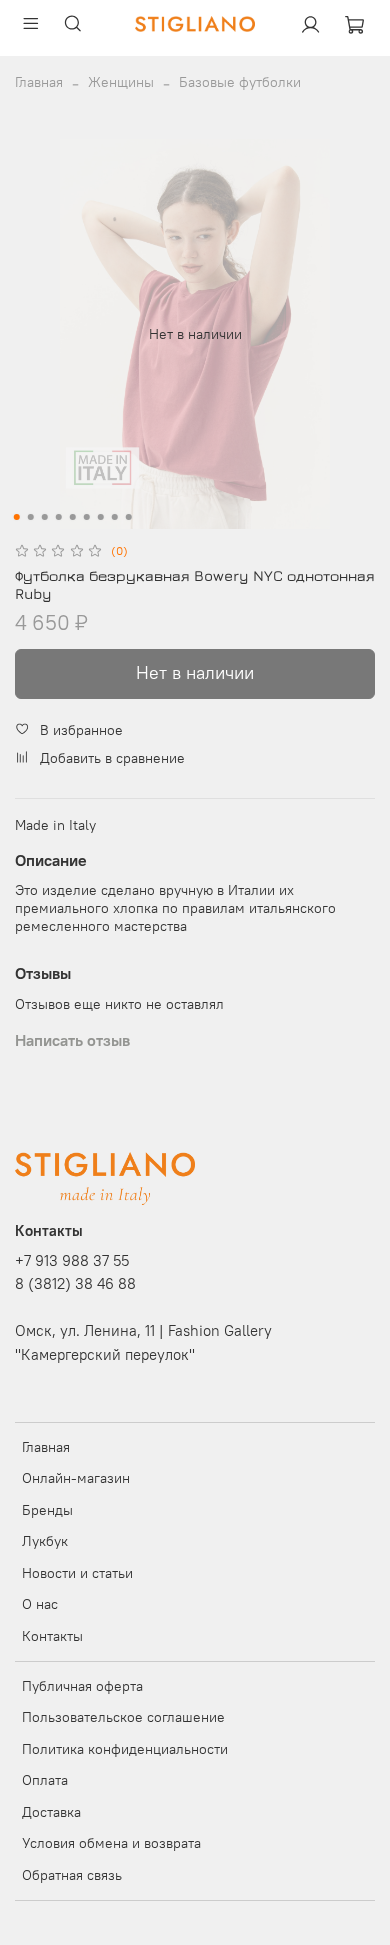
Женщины (121, 82)
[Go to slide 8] (115, 517)
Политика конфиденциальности (125, 1749)
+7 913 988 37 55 (72, 1260)
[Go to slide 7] (101, 517)
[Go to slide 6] (87, 517)
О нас (40, 1604)
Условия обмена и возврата (111, 1843)
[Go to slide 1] (17, 517)
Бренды (47, 1510)
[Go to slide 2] (31, 517)
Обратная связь (72, 1875)
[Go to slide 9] (129, 517)
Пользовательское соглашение (123, 1717)
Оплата (45, 1780)
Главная (39, 82)
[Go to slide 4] (59, 517)
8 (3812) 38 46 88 (75, 1283)
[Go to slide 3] (45, 517)
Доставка (51, 1812)
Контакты (52, 1636)
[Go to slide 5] (73, 517)
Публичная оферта (82, 1686)
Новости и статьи (77, 1573)
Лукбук (45, 1541)
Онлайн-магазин (76, 1478)
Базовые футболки (240, 82)
